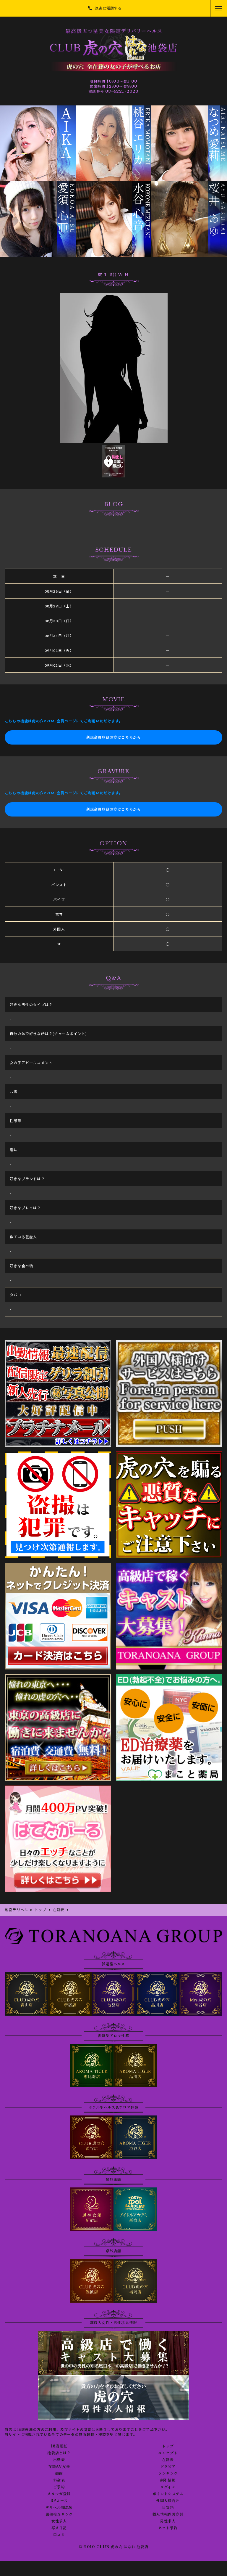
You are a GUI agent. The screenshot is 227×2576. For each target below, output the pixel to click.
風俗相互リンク (59, 2514)
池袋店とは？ (59, 2453)
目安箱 (168, 2508)
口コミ (59, 2535)
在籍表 (168, 2460)
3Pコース (59, 2501)
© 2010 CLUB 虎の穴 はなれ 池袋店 (113, 2547)
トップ (168, 2446)
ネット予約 (168, 2528)
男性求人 (168, 2521)
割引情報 (168, 2480)
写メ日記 (59, 2528)
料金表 (59, 2480)
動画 (59, 2474)
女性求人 (59, 2521)
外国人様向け (168, 2501)
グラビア (168, 2467)
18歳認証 (59, 2446)
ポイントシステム (168, 2494)
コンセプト (168, 2453)
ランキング (168, 2474)
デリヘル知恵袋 (59, 2508)
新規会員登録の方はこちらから (114, 737)
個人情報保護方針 (168, 2514)
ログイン (168, 2487)
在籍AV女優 (59, 2467)
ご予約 (59, 2487)
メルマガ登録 (59, 2494)
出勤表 (59, 2460)
